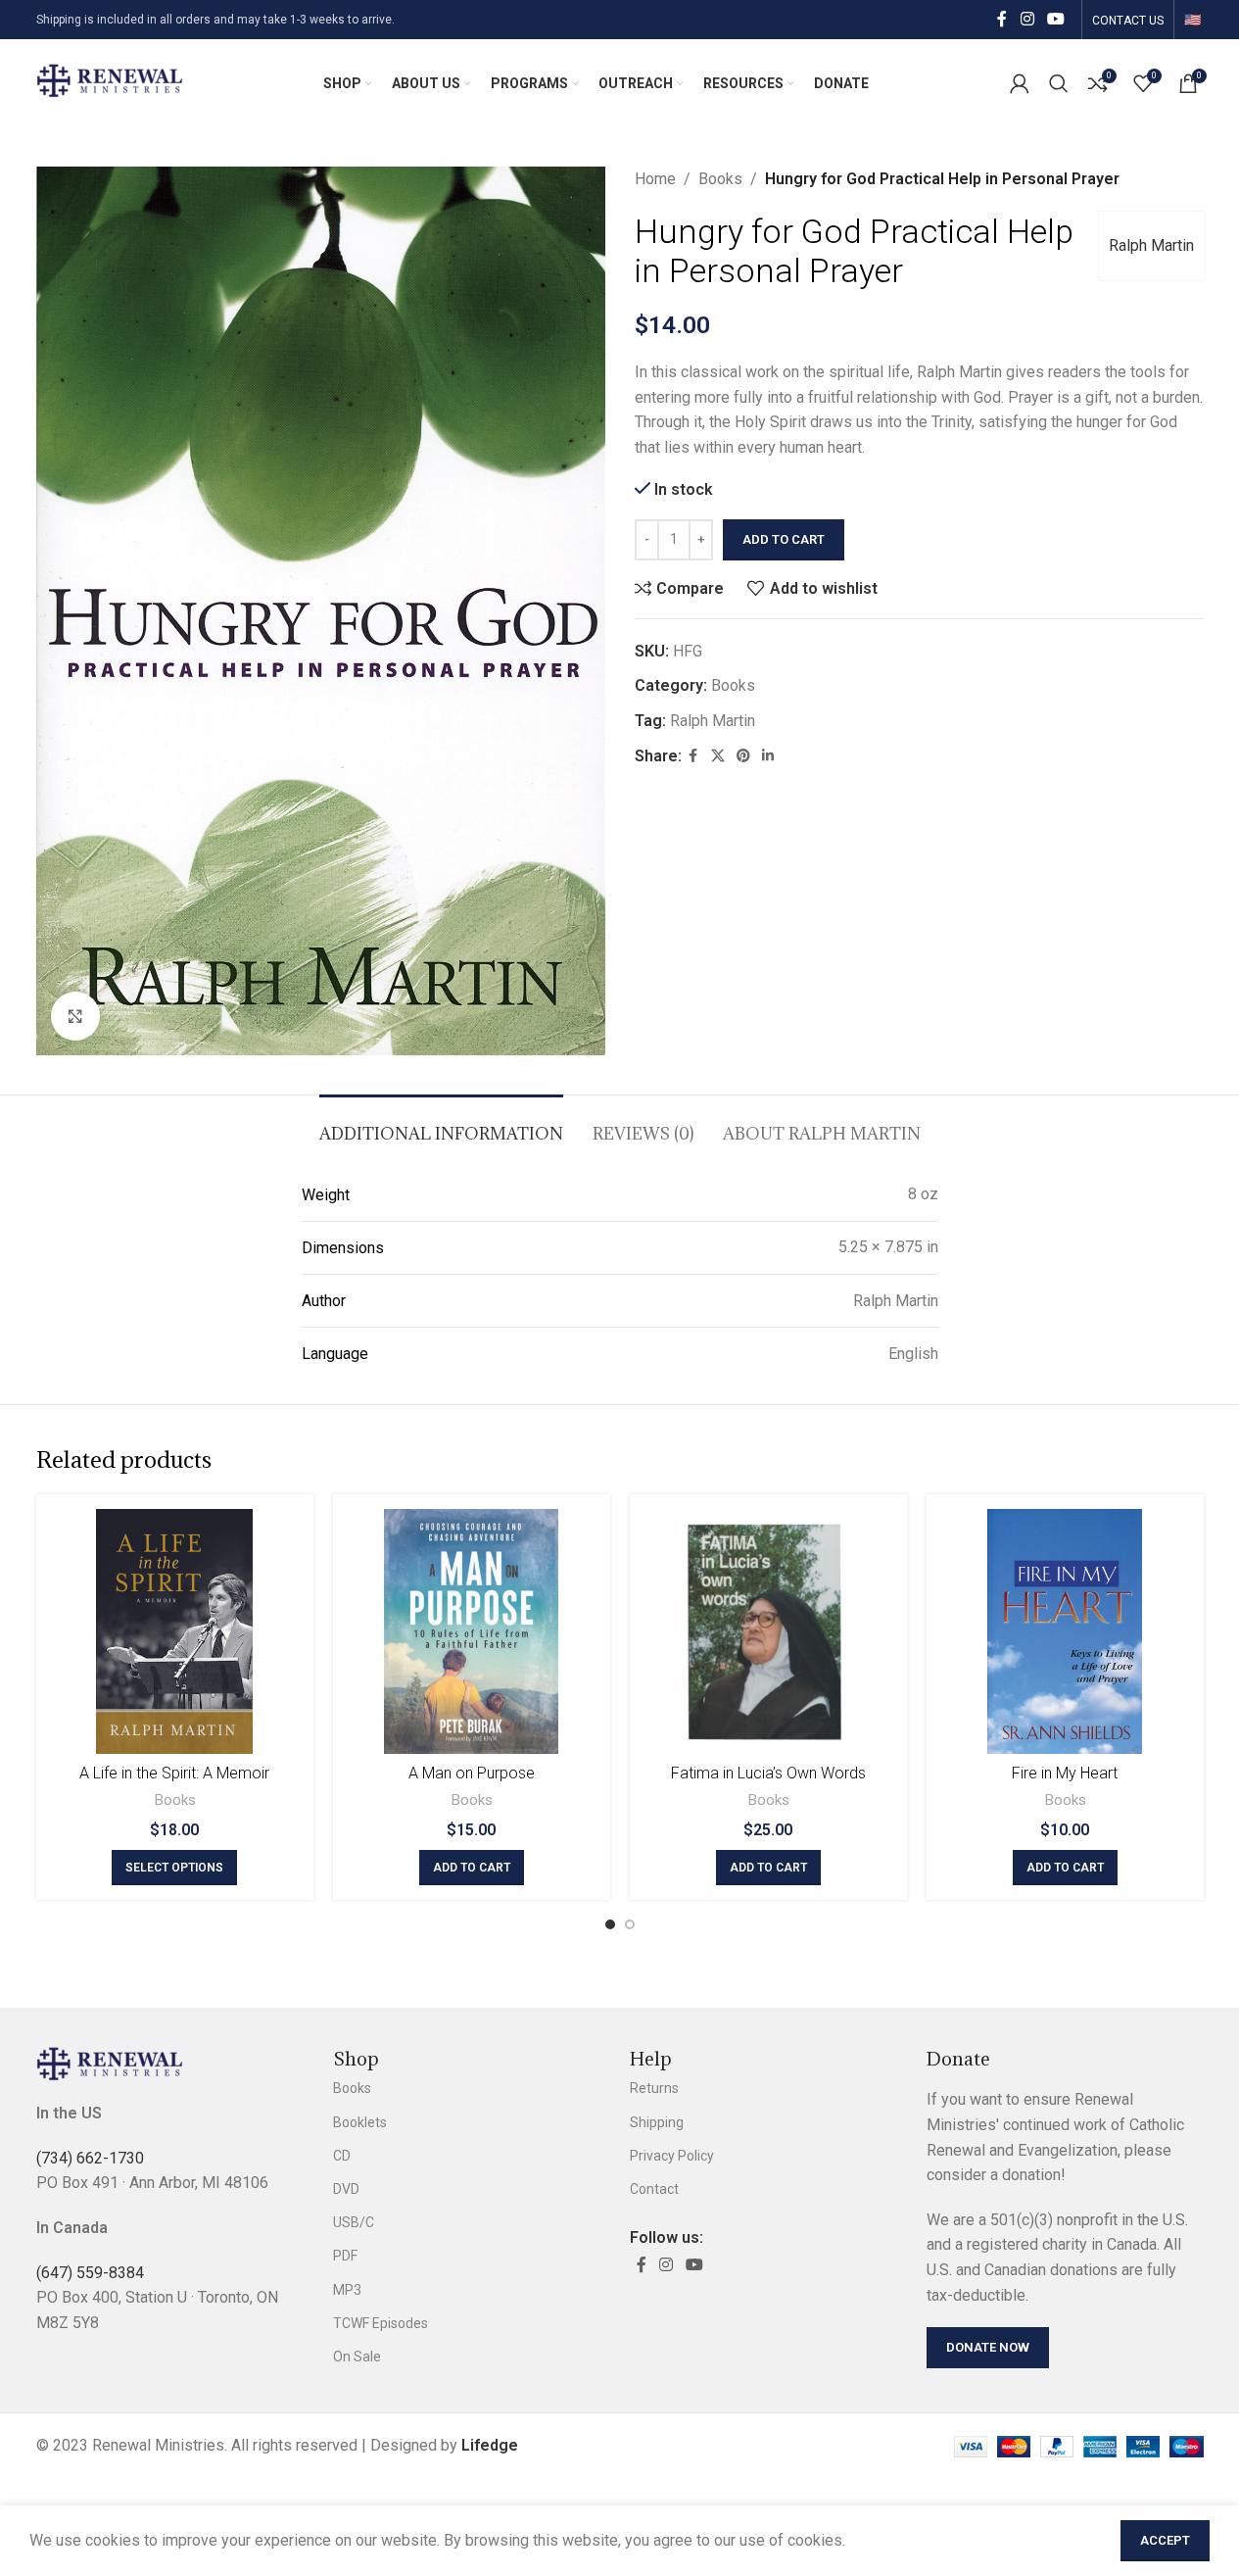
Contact (654, 2189)
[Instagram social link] (1027, 19)
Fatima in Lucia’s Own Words (768, 1773)
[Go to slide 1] (610, 1924)
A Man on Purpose (472, 1773)
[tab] (441, 1124)
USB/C (354, 2222)
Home (655, 179)
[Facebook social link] (1002, 19)
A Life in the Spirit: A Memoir (174, 1773)
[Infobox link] (110, 83)
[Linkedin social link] (768, 756)
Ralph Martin (1151, 245)
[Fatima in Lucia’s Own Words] (768, 1631)
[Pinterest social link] (743, 756)
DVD (346, 2189)
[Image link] (110, 2063)
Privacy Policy (672, 2156)
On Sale (357, 2357)
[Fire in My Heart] (1065, 1631)
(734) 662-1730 (90, 2158)
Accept (1165, 2540)
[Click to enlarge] (75, 1016)
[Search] (1059, 83)
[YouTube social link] (1055, 19)
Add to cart (784, 539)
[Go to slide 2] (630, 1924)
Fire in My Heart (1065, 1773)
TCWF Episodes (381, 2323)
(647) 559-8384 (90, 2273)
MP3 (347, 2290)
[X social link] (718, 756)
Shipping (657, 2122)
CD (342, 2156)
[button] (472, 1868)
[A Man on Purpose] (472, 1631)
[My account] (1020, 83)
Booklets (360, 2122)
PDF (345, 2256)
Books (720, 179)
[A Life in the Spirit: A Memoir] (175, 1631)
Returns (654, 2088)
